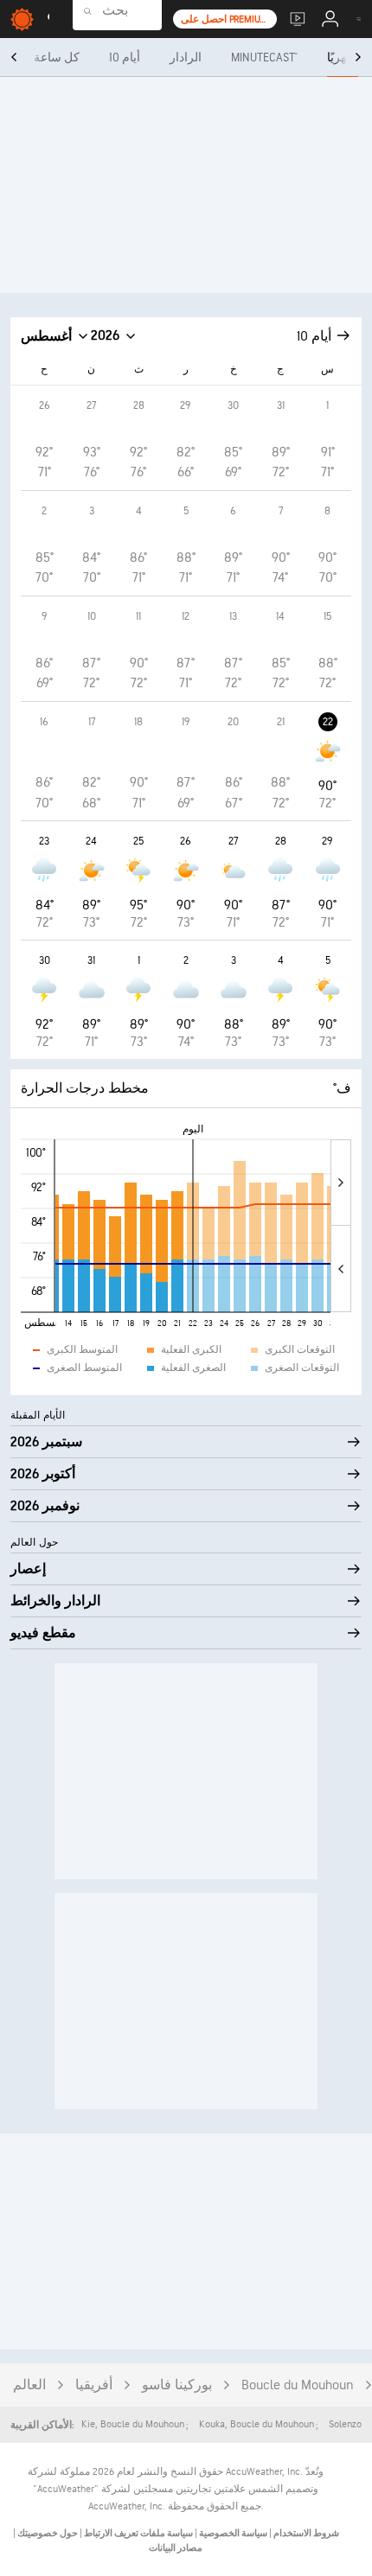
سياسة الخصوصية (232, 2533)
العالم (29, 2385)
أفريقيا (94, 2385)
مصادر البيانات (176, 2548)
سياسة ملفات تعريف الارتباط (138, 2533)
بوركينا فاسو (177, 2385)
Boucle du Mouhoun (298, 2385)
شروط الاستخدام (305, 2533)
